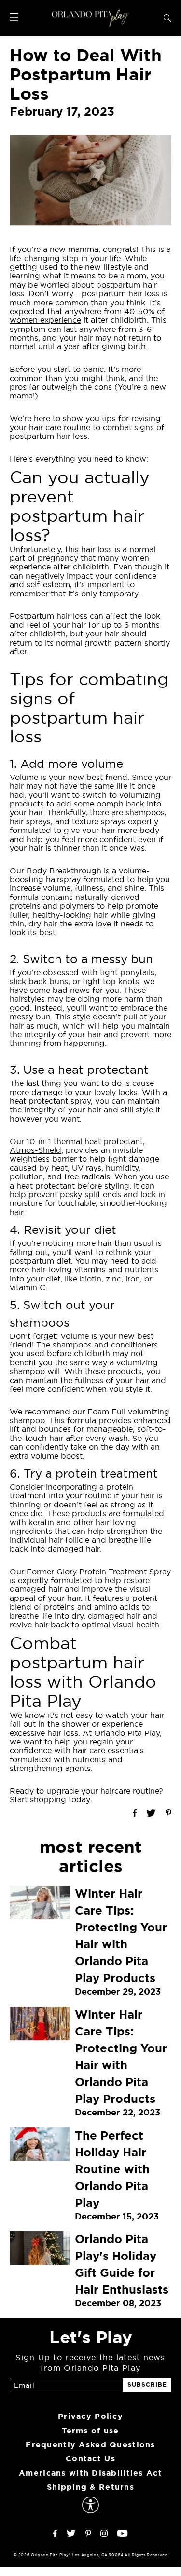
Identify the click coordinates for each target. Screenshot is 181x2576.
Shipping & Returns (90, 2487)
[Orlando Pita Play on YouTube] (122, 2534)
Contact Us (90, 2459)
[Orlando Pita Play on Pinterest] (88, 2534)
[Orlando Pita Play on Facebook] (55, 2534)
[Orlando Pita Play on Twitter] (71, 2534)
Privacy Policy (90, 2416)
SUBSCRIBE (147, 2385)
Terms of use (90, 2431)
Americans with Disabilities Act (90, 2473)
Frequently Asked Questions (90, 2445)
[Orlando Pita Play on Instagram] (104, 2534)
